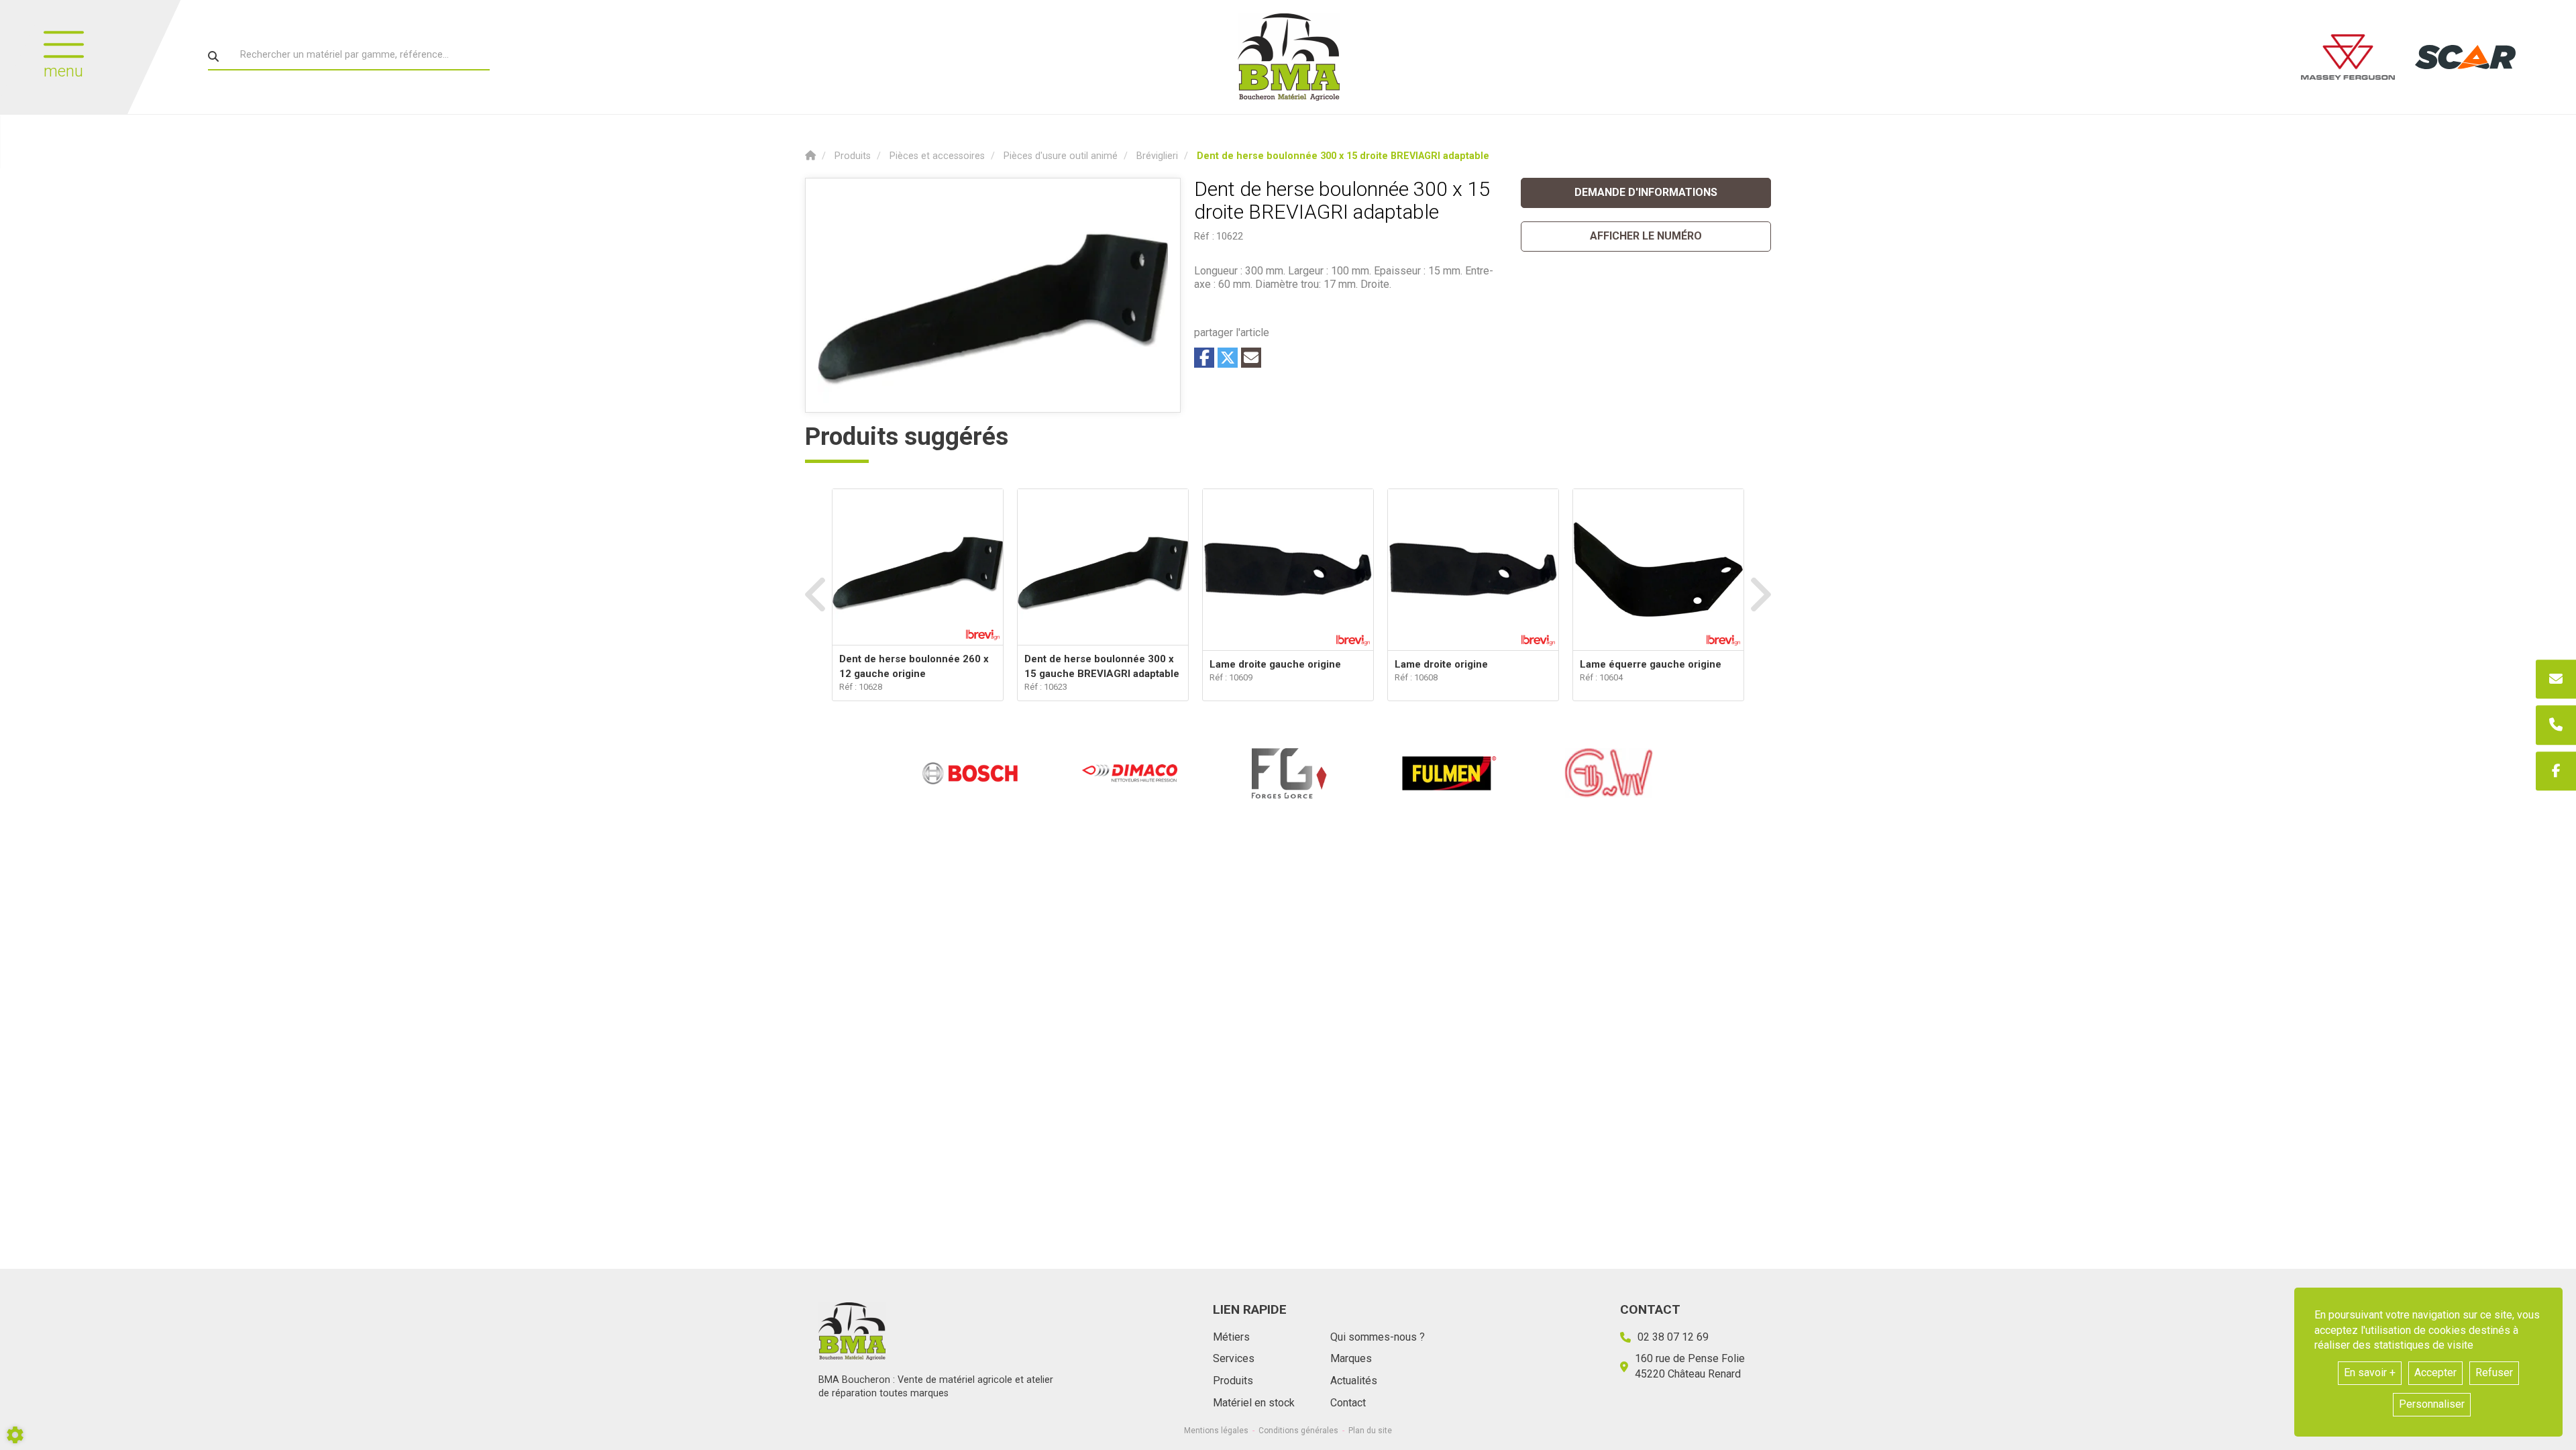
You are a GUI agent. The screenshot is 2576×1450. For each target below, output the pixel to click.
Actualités (1354, 1381)
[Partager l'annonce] (1251, 358)
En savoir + (2370, 1373)
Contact (1348, 1403)
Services (1234, 1358)
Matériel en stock (1254, 1403)
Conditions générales (1298, 1431)
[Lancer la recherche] (213, 56)
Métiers (1231, 1337)
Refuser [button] (2494, 1373)
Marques (1351, 1358)
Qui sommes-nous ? (1378, 1337)
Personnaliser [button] (2432, 1404)
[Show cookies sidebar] (15, 1435)
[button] (1343, 156)
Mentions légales (1216, 1431)
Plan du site (1370, 1431)
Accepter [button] (2435, 1373)
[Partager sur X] (1228, 358)
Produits (1233, 1381)
